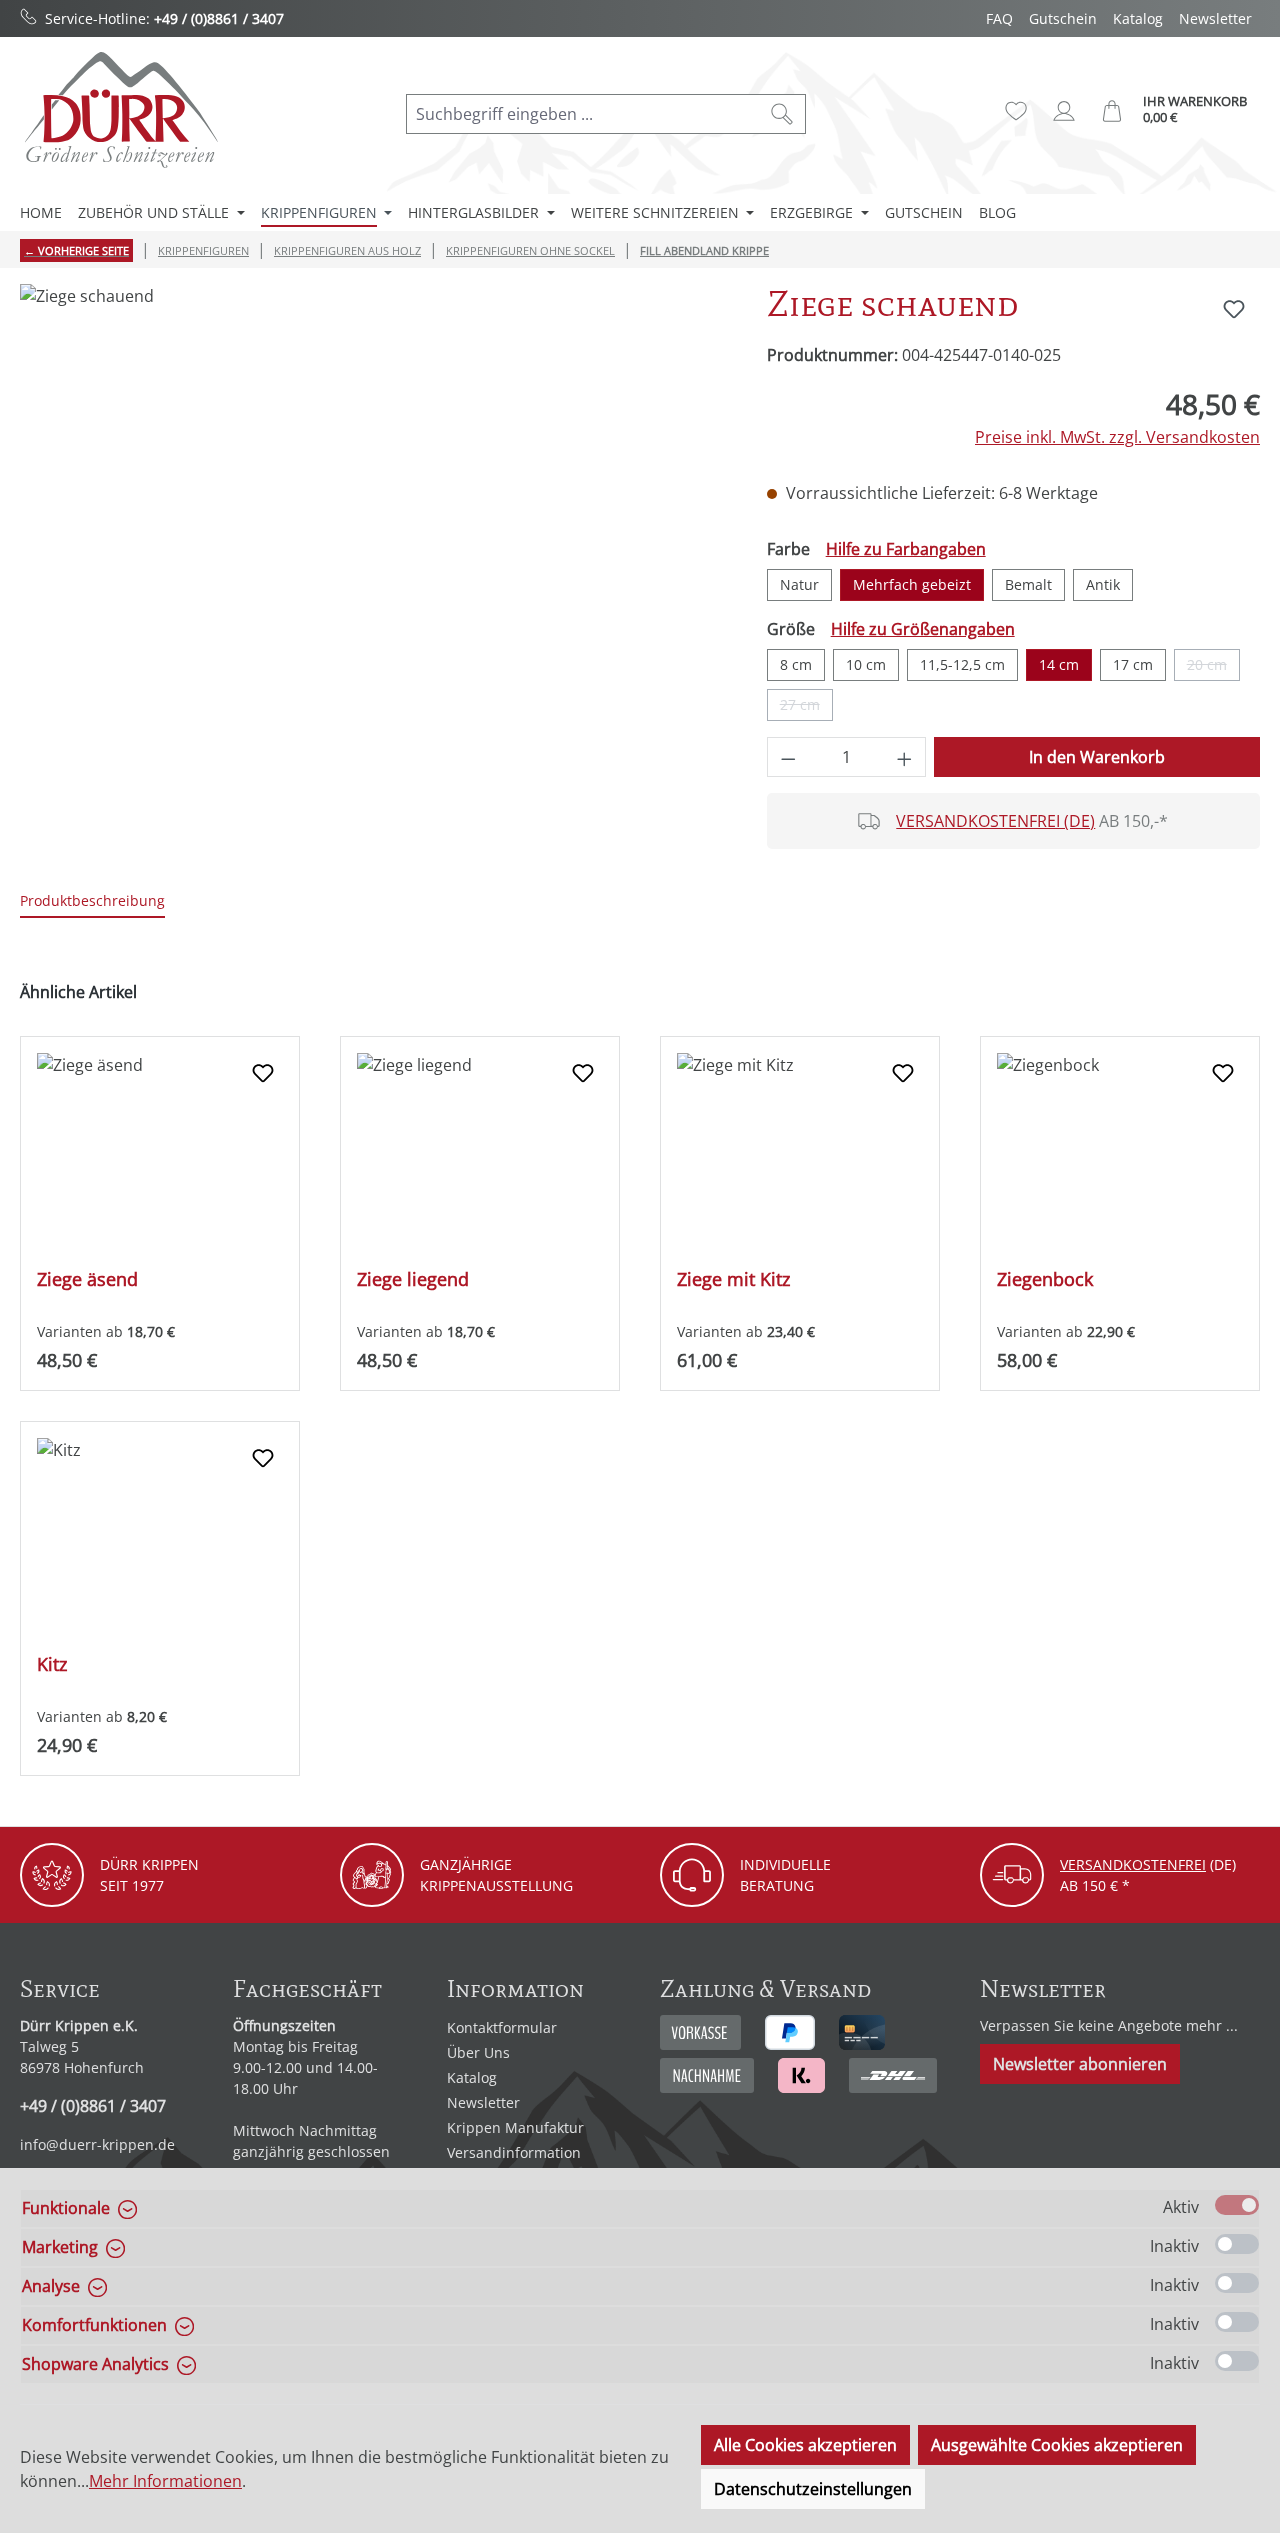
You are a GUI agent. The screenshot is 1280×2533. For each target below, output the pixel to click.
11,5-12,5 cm (962, 664)
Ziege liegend (413, 1279)
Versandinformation (514, 2152)
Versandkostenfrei (1133, 1864)
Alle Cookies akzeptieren (805, 2445)
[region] (373, 499)
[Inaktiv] (1237, 2244)
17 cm (1133, 664)
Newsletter (1215, 18)
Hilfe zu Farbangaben (906, 549)
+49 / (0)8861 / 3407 (219, 18)
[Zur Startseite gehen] (120, 109)
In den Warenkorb (1097, 757)
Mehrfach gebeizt (912, 584)
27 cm (806, 708)
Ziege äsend (87, 1279)
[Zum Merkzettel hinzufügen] (1234, 309)
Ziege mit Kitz (733, 1279)
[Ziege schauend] (373, 499)
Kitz (52, 1664)
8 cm (796, 664)
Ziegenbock (1045, 1279)
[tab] (92, 901)
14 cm (1059, 664)
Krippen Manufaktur (515, 2127)
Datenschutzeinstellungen (813, 2489)
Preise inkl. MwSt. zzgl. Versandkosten (1117, 437)
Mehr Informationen (165, 2481)
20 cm (1213, 668)
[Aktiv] (1237, 2205)
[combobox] (583, 114)
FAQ (999, 18)
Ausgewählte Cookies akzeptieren (1057, 2445)
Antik (1103, 584)
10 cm (866, 664)
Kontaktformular (502, 2027)
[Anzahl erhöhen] (905, 757)
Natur (799, 584)
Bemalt (1028, 584)
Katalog (1138, 18)
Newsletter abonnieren (1080, 2064)
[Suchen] (782, 114)
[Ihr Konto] (1064, 111)
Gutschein (1063, 18)
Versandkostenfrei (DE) (995, 821)
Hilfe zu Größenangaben (923, 629)
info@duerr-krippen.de (97, 2144)
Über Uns (478, 2052)
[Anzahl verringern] (788, 757)
